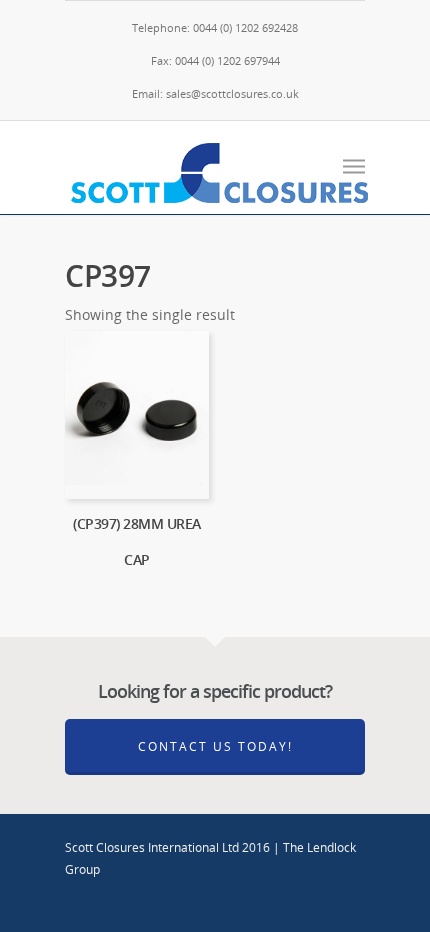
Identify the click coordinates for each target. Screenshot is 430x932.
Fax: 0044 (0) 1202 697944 (215, 60)
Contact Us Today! (215, 746)
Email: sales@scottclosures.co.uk (215, 93)
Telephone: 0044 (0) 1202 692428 (215, 27)
